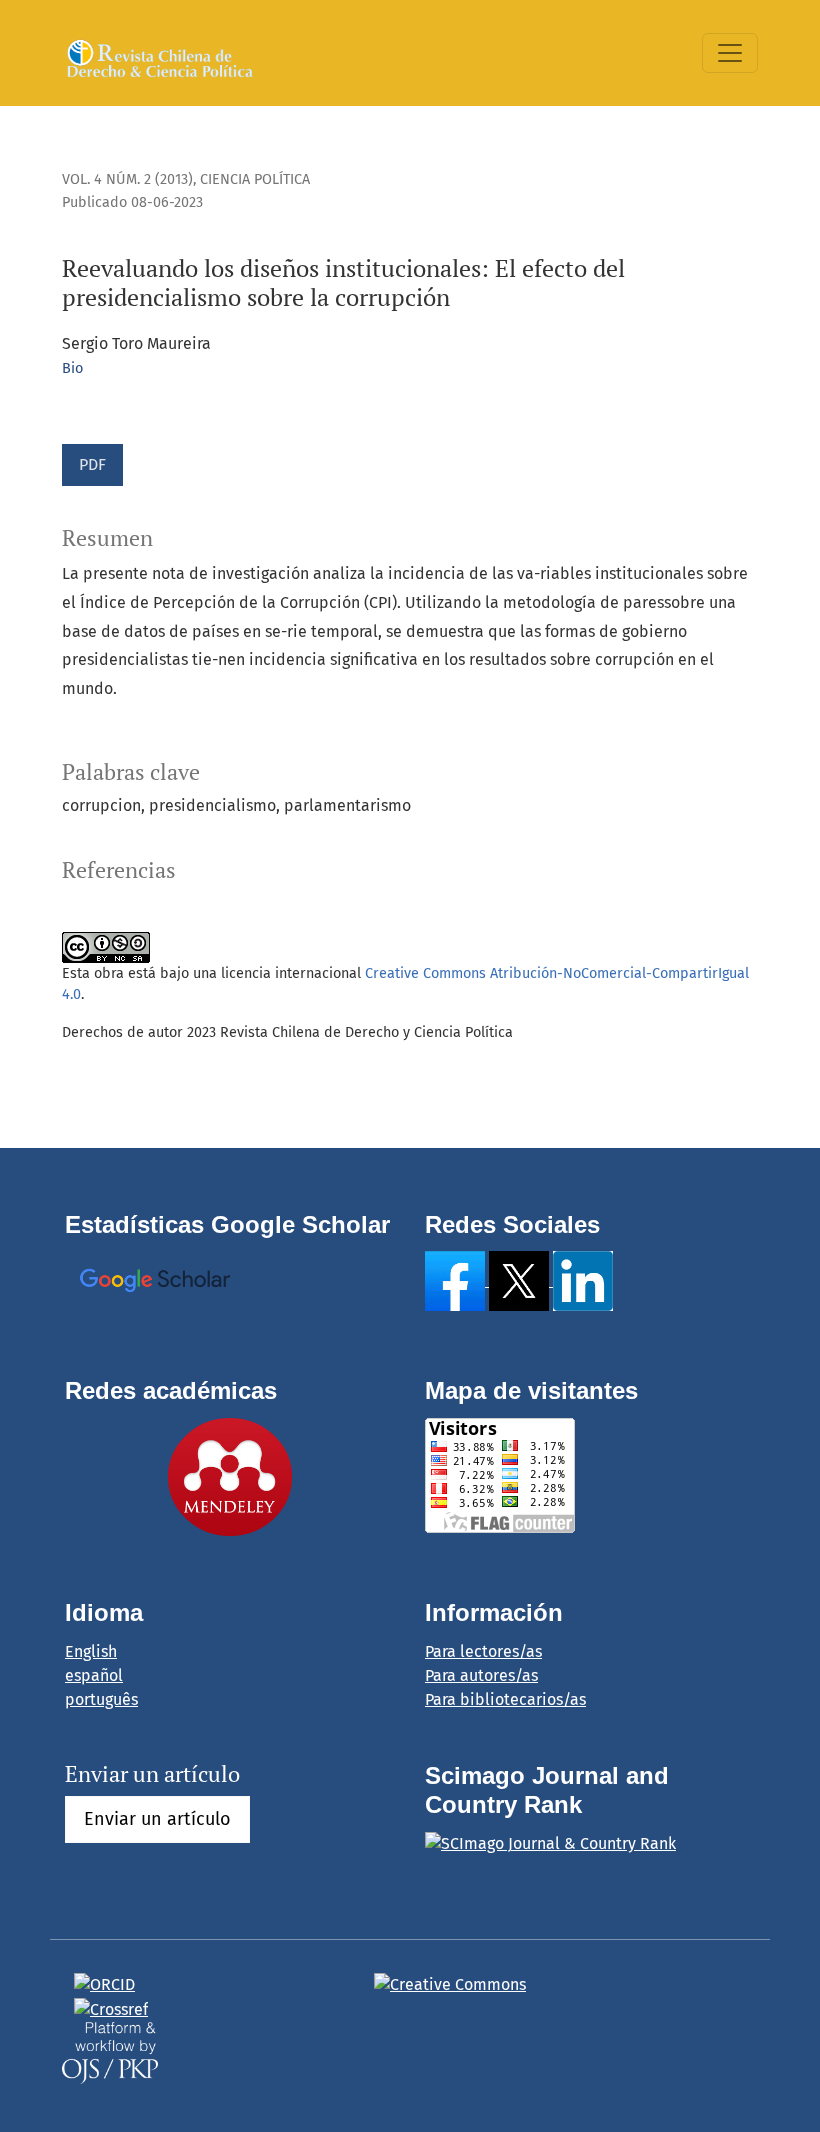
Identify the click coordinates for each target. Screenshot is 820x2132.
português (101, 1699)
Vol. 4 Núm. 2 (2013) (127, 179)
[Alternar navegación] (730, 53)
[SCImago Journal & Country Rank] (550, 1843)
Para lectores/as (483, 1651)
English (91, 1651)
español (94, 1675)
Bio (72, 368)
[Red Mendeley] (230, 1475)
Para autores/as (481, 1675)
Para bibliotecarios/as (505, 1699)
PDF (92, 464)
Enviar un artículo (157, 1819)
